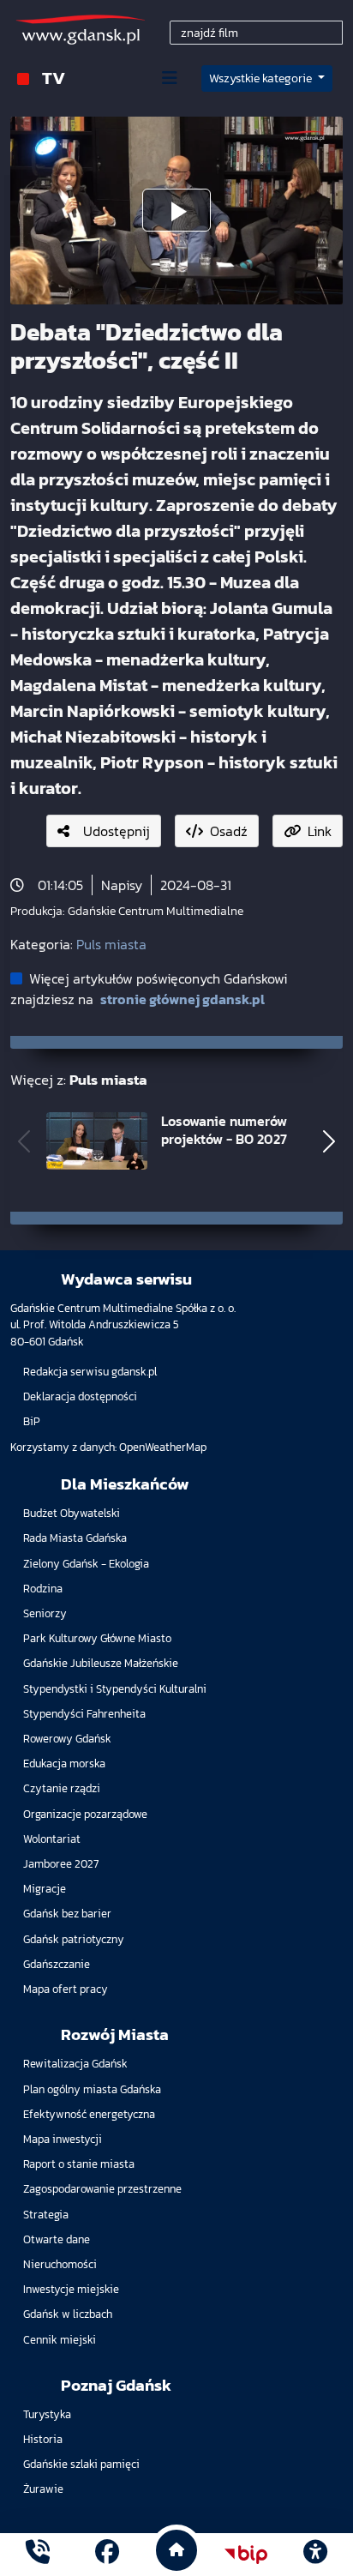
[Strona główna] (38, 2554)
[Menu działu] (170, 78)
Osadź (229, 831)
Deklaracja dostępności (80, 1396)
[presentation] (24, 1141)
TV (54, 78)
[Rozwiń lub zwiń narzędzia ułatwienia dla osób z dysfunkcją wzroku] (315, 2555)
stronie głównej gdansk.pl (182, 999)
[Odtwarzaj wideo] (176, 210)
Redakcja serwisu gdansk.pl (90, 1372)
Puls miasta (111, 944)
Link (320, 831)
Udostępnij (117, 831)
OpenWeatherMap (163, 1447)
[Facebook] (107, 2554)
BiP (32, 1421)
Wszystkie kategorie (262, 78)
